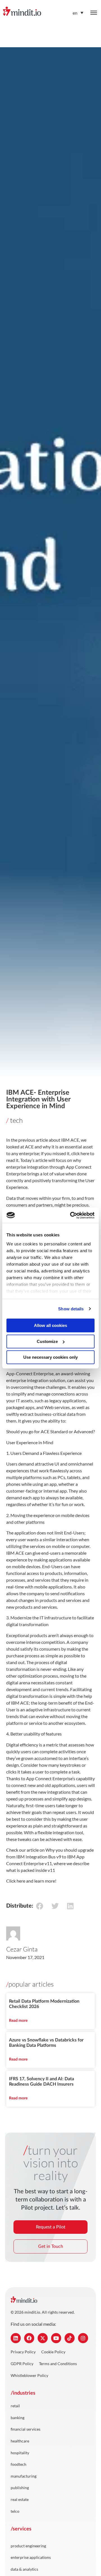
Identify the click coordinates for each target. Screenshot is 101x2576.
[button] (39, 1906)
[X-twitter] (43, 2338)
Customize (47, 1341)
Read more (18, 2021)
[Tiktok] (70, 2338)
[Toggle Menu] (94, 13)
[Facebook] (29, 2338)
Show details (71, 1309)
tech (16, 1120)
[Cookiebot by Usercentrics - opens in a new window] (71, 1215)
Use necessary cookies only (50, 1357)
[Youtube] (56, 2338)
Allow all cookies (50, 1325)
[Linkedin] (16, 2338)
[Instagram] (83, 2338)
